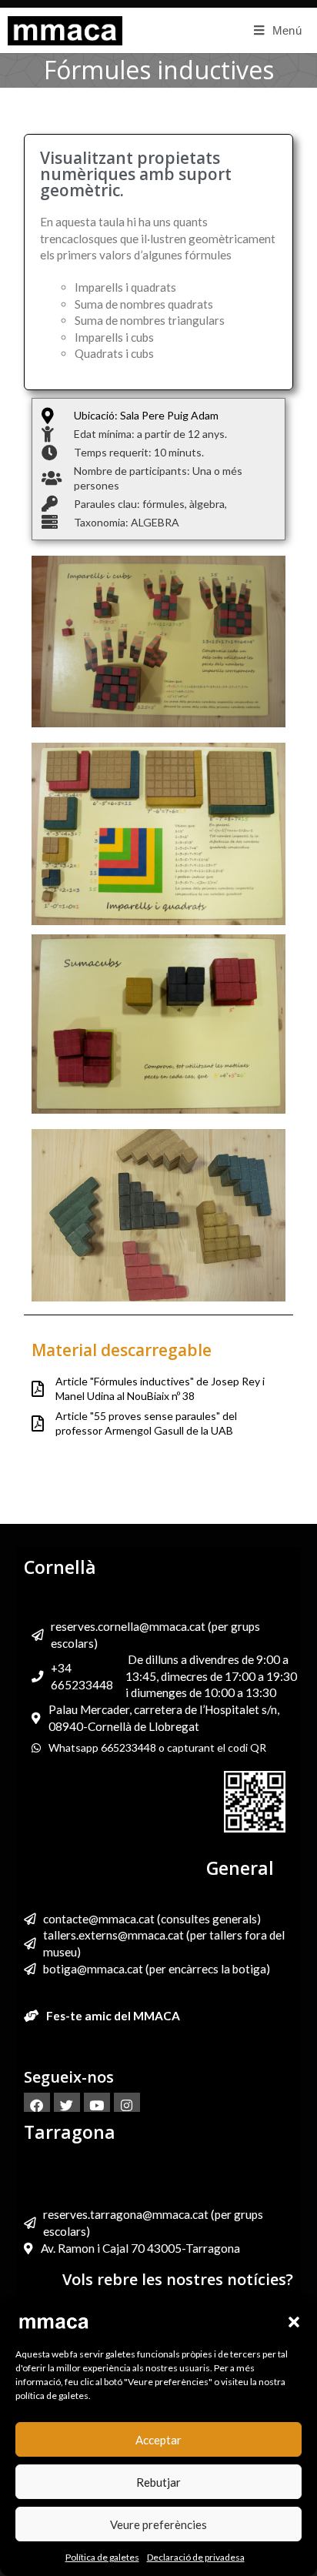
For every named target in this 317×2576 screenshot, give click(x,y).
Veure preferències (158, 2524)
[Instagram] (127, 2106)
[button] (294, 2322)
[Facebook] (37, 2106)
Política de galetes (102, 2557)
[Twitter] (67, 2106)
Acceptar (158, 2440)
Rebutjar (158, 2482)
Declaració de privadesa (196, 2557)
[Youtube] (97, 2106)
